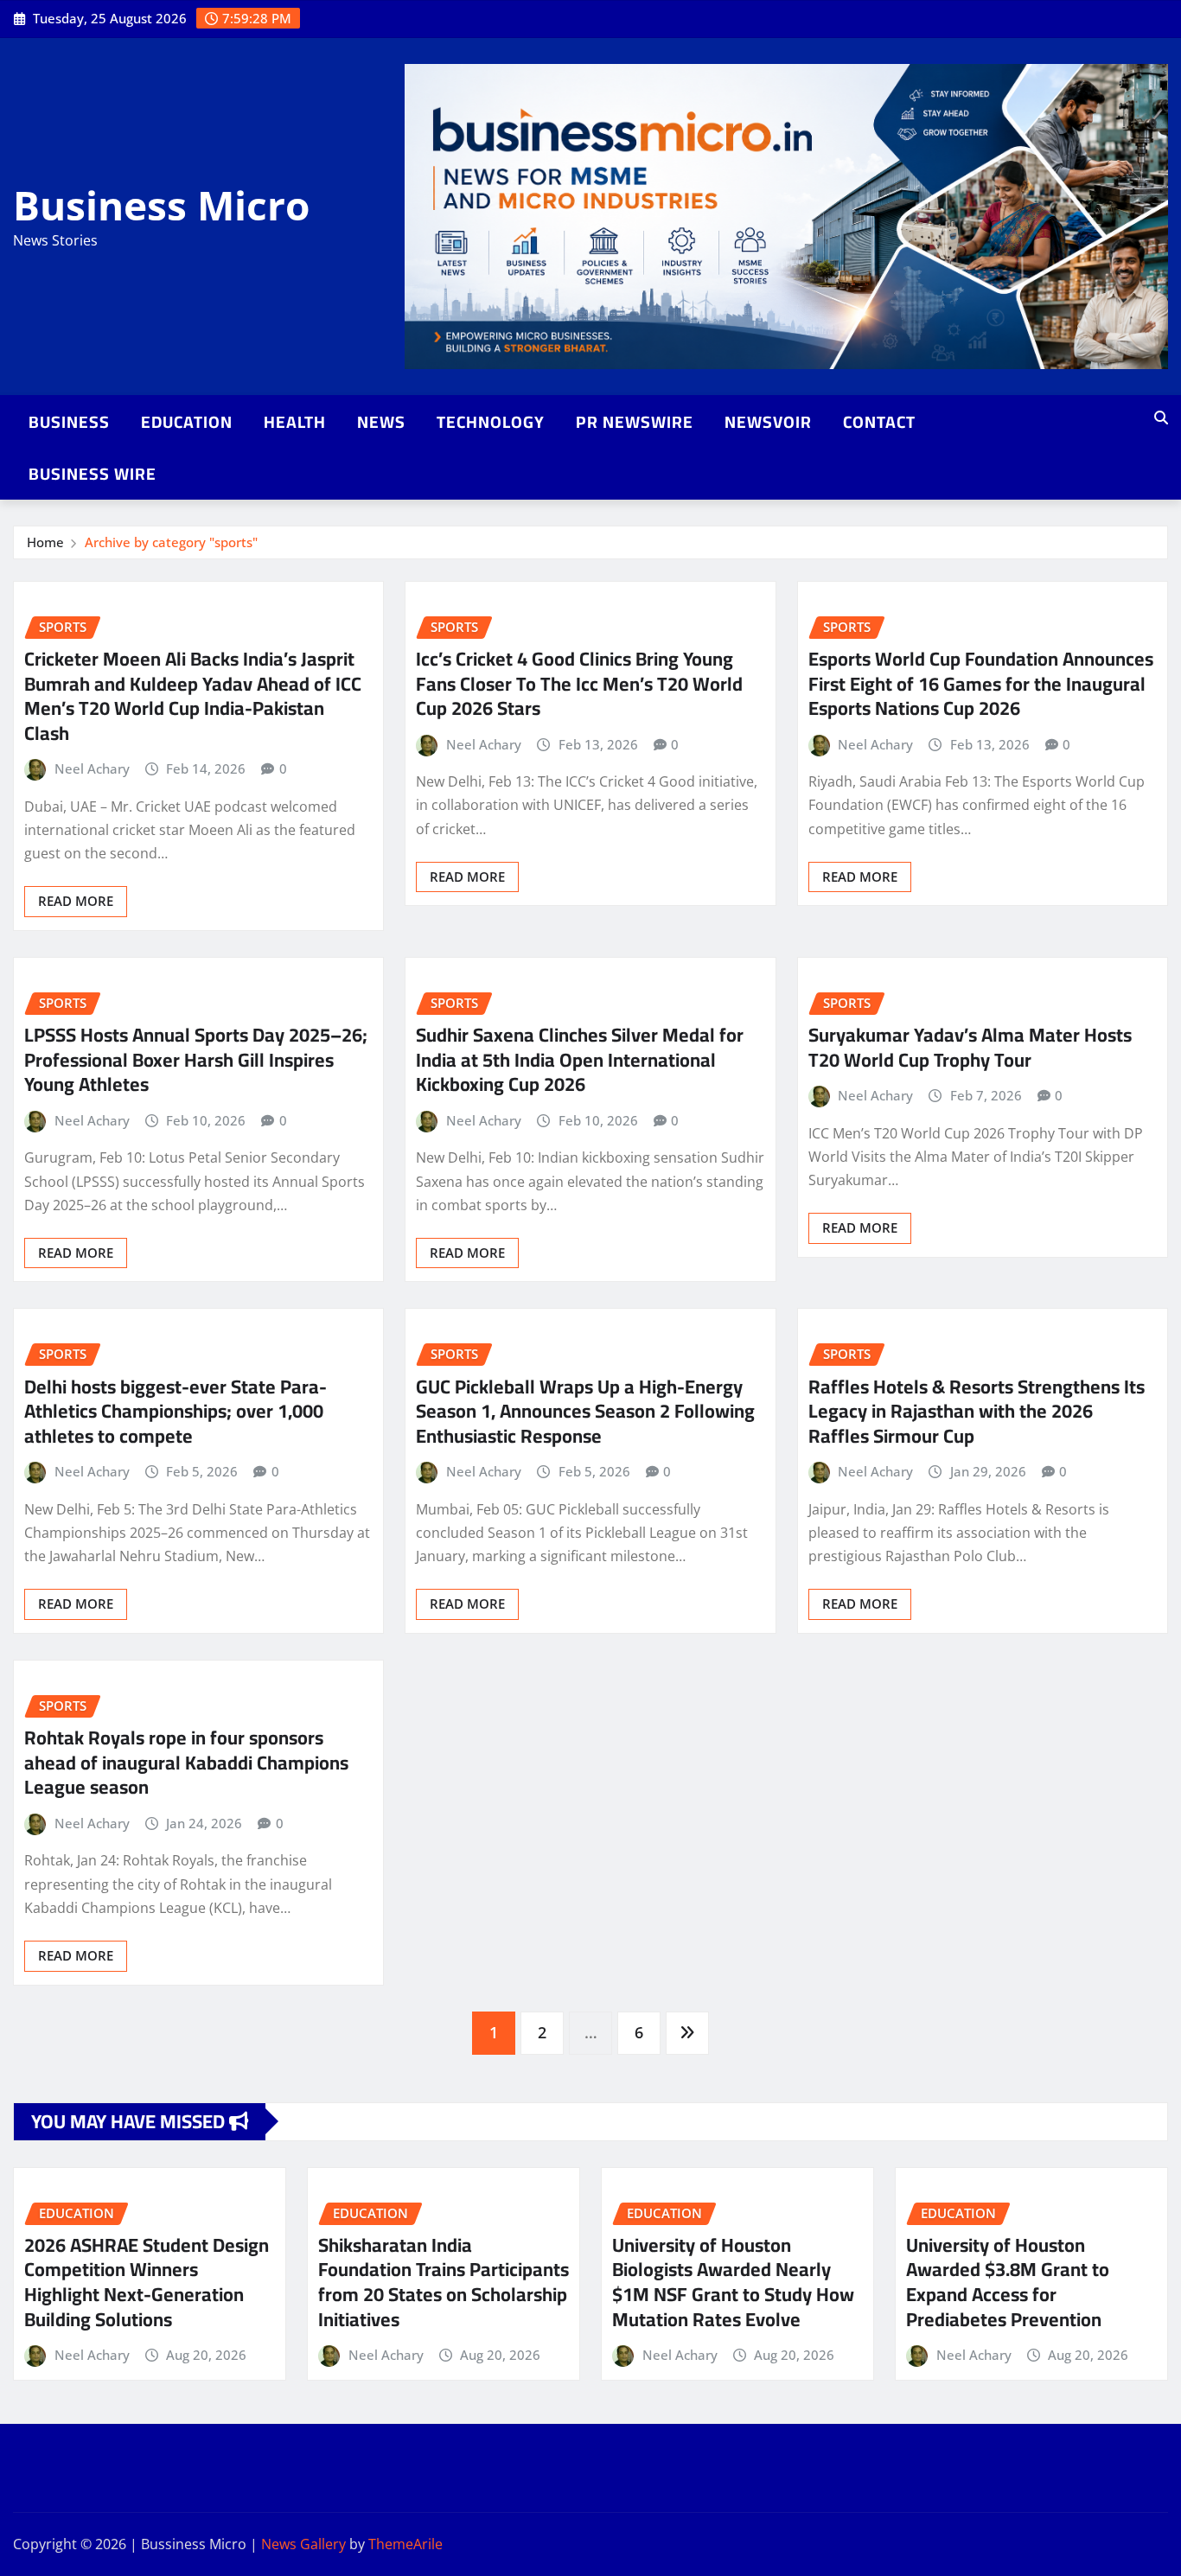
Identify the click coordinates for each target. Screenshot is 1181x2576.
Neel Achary (92, 768)
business (69, 422)
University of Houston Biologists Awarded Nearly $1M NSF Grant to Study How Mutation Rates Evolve (733, 2282)
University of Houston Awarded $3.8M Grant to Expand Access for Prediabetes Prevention (1008, 2282)
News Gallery (303, 2544)
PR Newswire (635, 422)
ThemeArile (405, 2544)
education (187, 422)
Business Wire (93, 474)
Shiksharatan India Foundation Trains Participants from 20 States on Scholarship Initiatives (444, 2282)
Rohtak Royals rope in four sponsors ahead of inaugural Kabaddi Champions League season (186, 1762)
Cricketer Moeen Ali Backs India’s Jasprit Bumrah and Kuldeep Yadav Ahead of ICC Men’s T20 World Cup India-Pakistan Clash (193, 696)
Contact (879, 422)
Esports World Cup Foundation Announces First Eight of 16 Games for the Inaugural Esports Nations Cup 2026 (981, 683)
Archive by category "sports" (171, 542)
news (381, 422)
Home (45, 542)
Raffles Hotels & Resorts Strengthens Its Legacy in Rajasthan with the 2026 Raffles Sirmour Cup (977, 1411)
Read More (76, 901)
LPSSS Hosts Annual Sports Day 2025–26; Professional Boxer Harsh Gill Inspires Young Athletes (196, 1059)
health (295, 422)
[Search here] (1161, 418)
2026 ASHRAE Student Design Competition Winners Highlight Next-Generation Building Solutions (147, 2282)
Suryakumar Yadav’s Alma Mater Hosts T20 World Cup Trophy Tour (970, 1047)
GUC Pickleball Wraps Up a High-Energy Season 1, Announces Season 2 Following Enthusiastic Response (585, 1411)
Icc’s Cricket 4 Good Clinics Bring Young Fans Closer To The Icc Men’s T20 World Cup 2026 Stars (579, 683)
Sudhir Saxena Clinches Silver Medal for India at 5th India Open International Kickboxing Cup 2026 (580, 1059)
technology (491, 422)
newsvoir (768, 422)
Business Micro (161, 205)
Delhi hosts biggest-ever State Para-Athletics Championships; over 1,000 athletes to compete (176, 1411)
